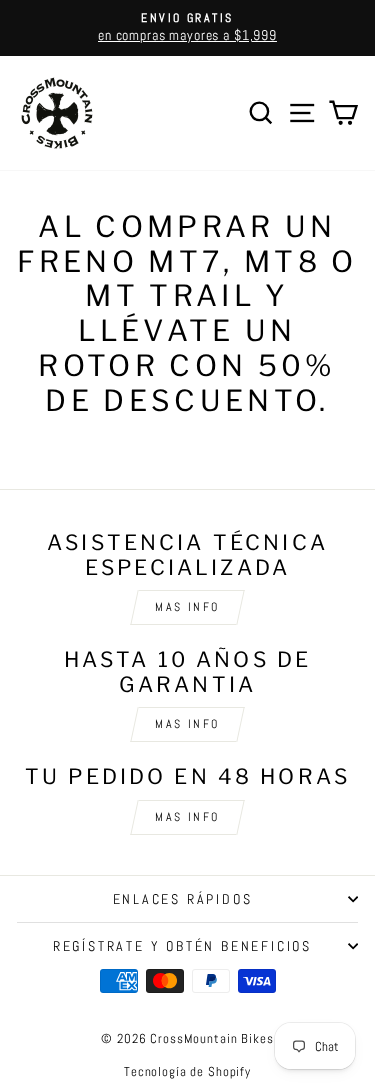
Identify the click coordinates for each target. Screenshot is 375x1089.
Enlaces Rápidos (183, 899)
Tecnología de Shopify (187, 1071)
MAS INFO (187, 607)
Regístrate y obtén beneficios (182, 946)
